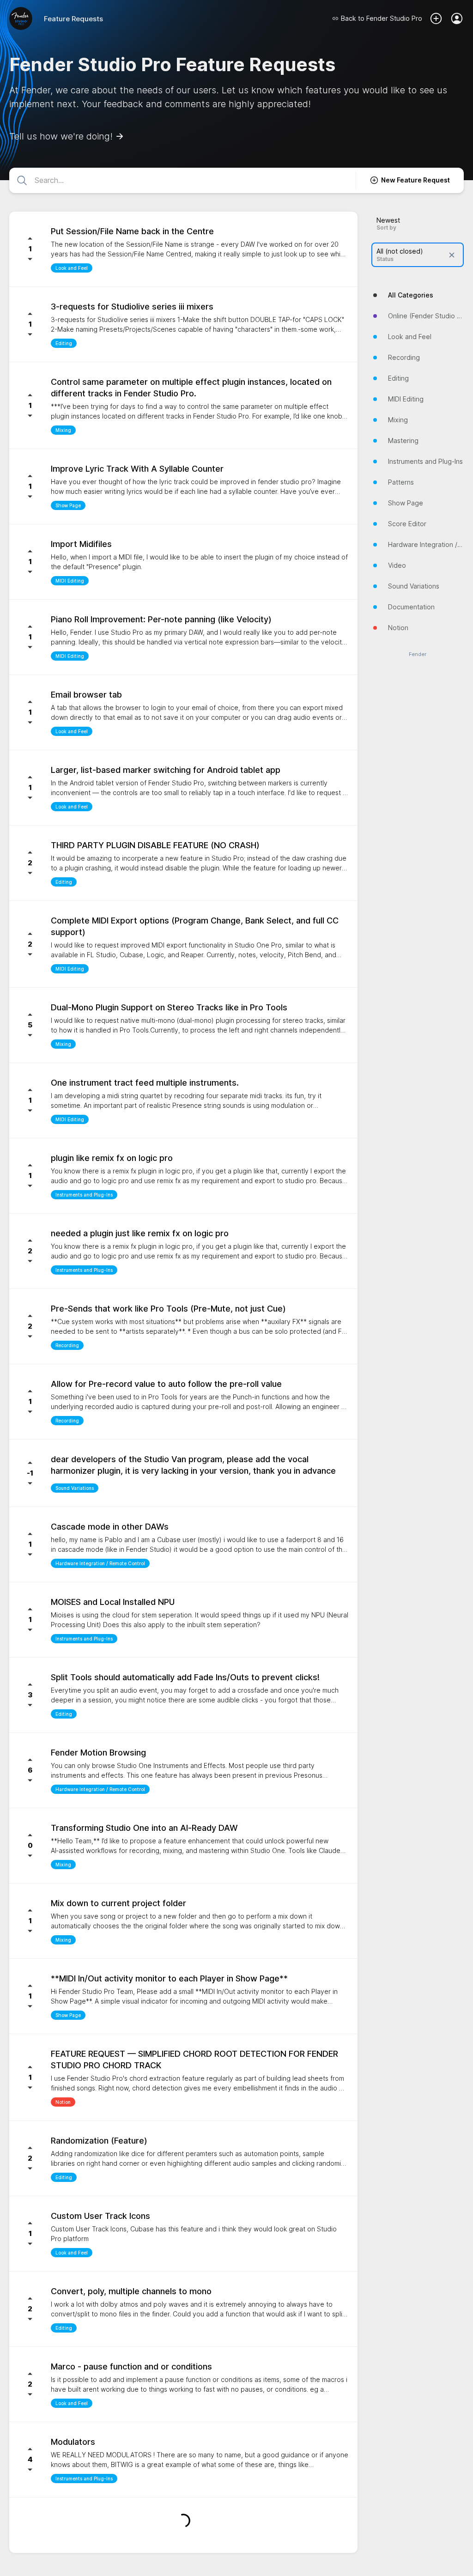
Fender (418, 654)
